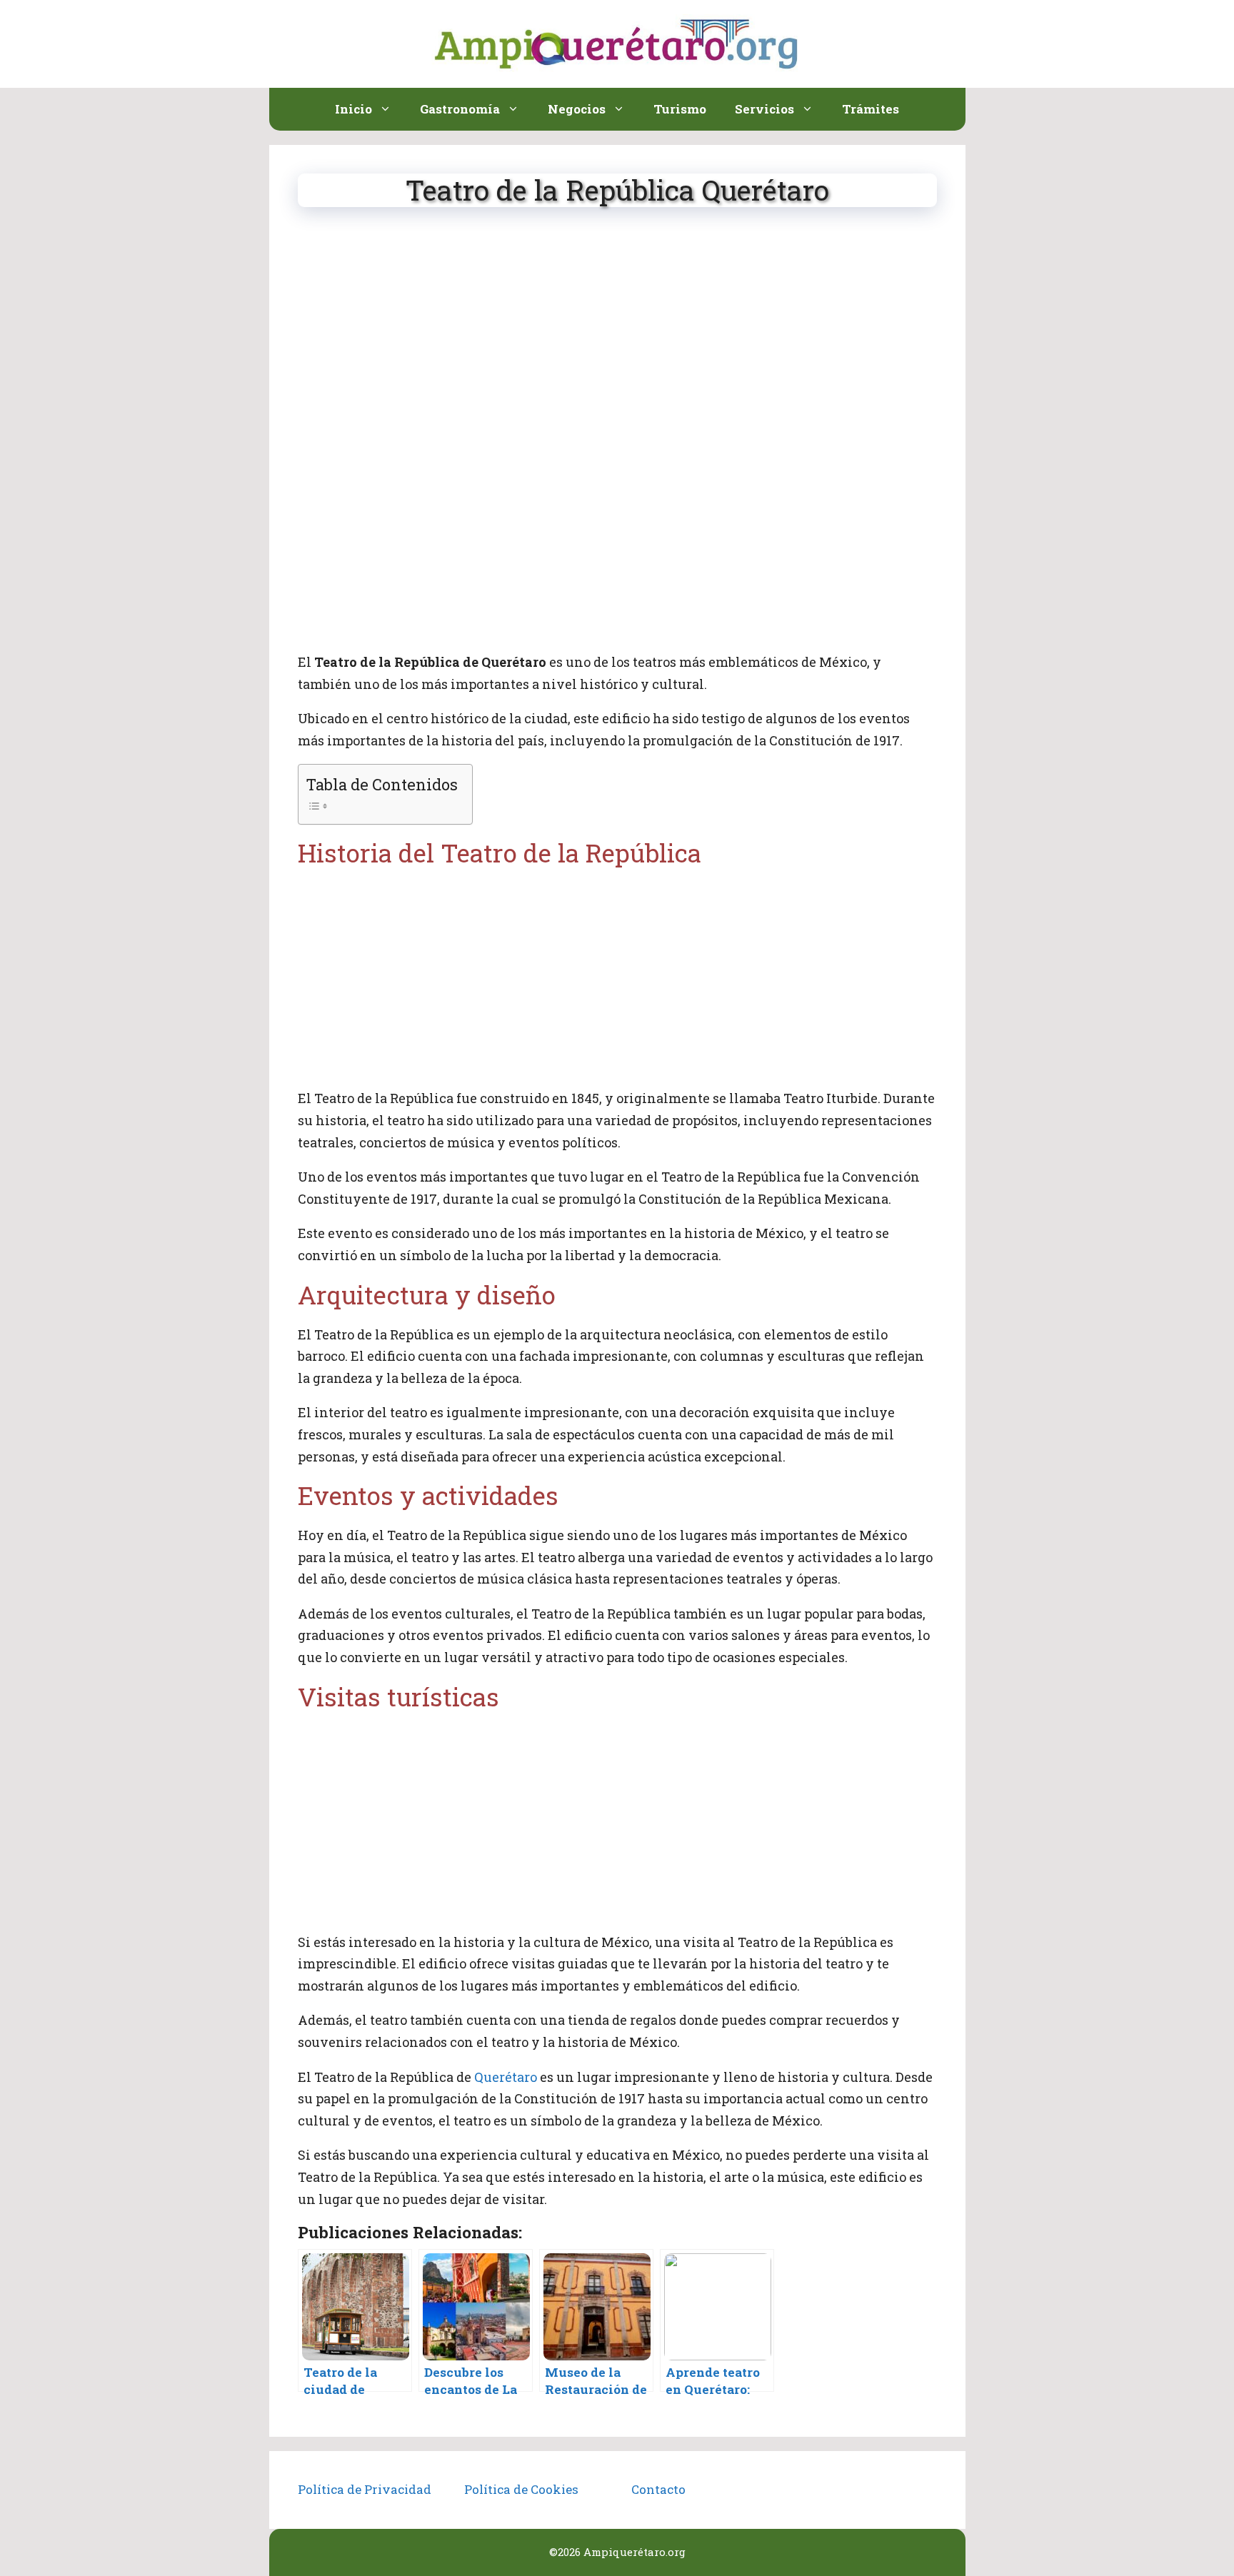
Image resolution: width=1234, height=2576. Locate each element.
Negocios (577, 109)
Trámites (871, 109)
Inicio (353, 109)
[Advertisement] (617, 333)
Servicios (764, 109)
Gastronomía (460, 109)
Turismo (680, 109)
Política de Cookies (521, 2489)
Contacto (658, 2489)
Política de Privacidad (365, 2489)
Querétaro (506, 2077)
